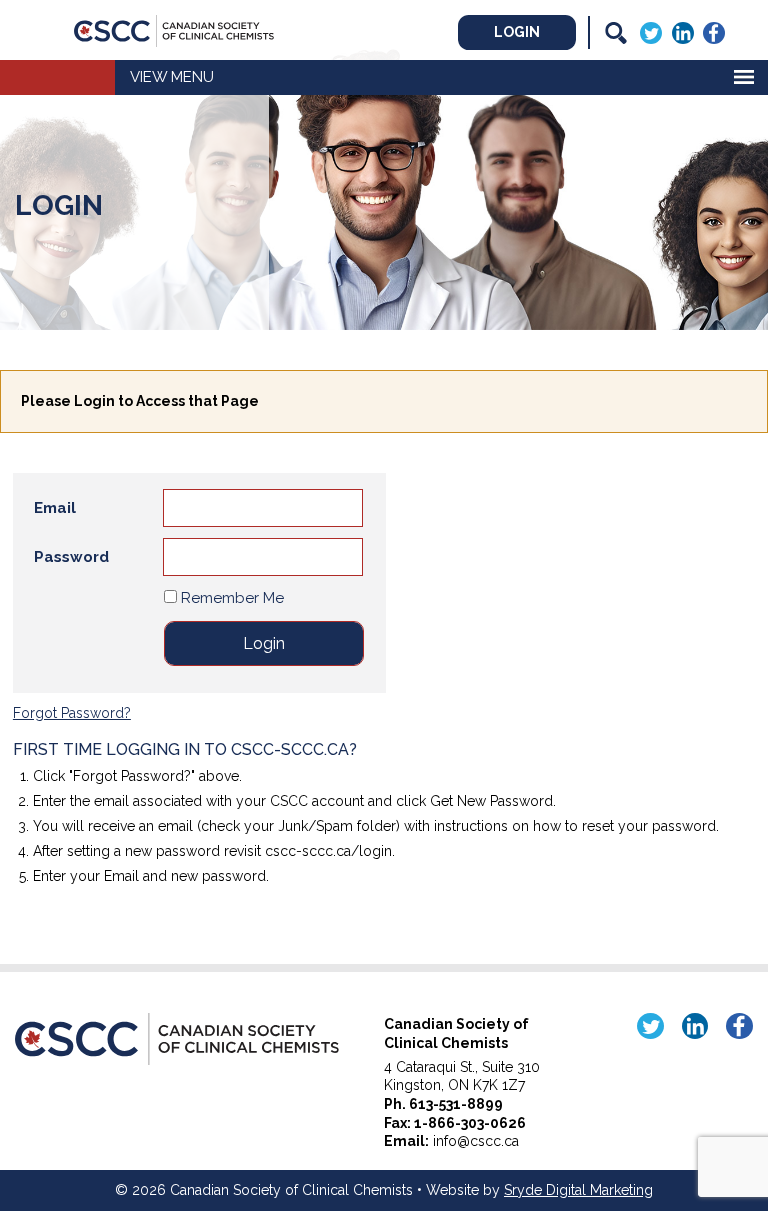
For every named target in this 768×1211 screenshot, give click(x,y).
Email (55, 508)
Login (517, 32)
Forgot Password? (72, 713)
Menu (192, 77)
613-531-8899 (456, 1104)
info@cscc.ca (476, 1141)
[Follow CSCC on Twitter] (651, 31)
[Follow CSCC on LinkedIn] (683, 31)
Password (71, 557)
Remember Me (230, 598)
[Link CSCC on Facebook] (714, 31)
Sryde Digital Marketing (578, 1190)
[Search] (616, 33)
